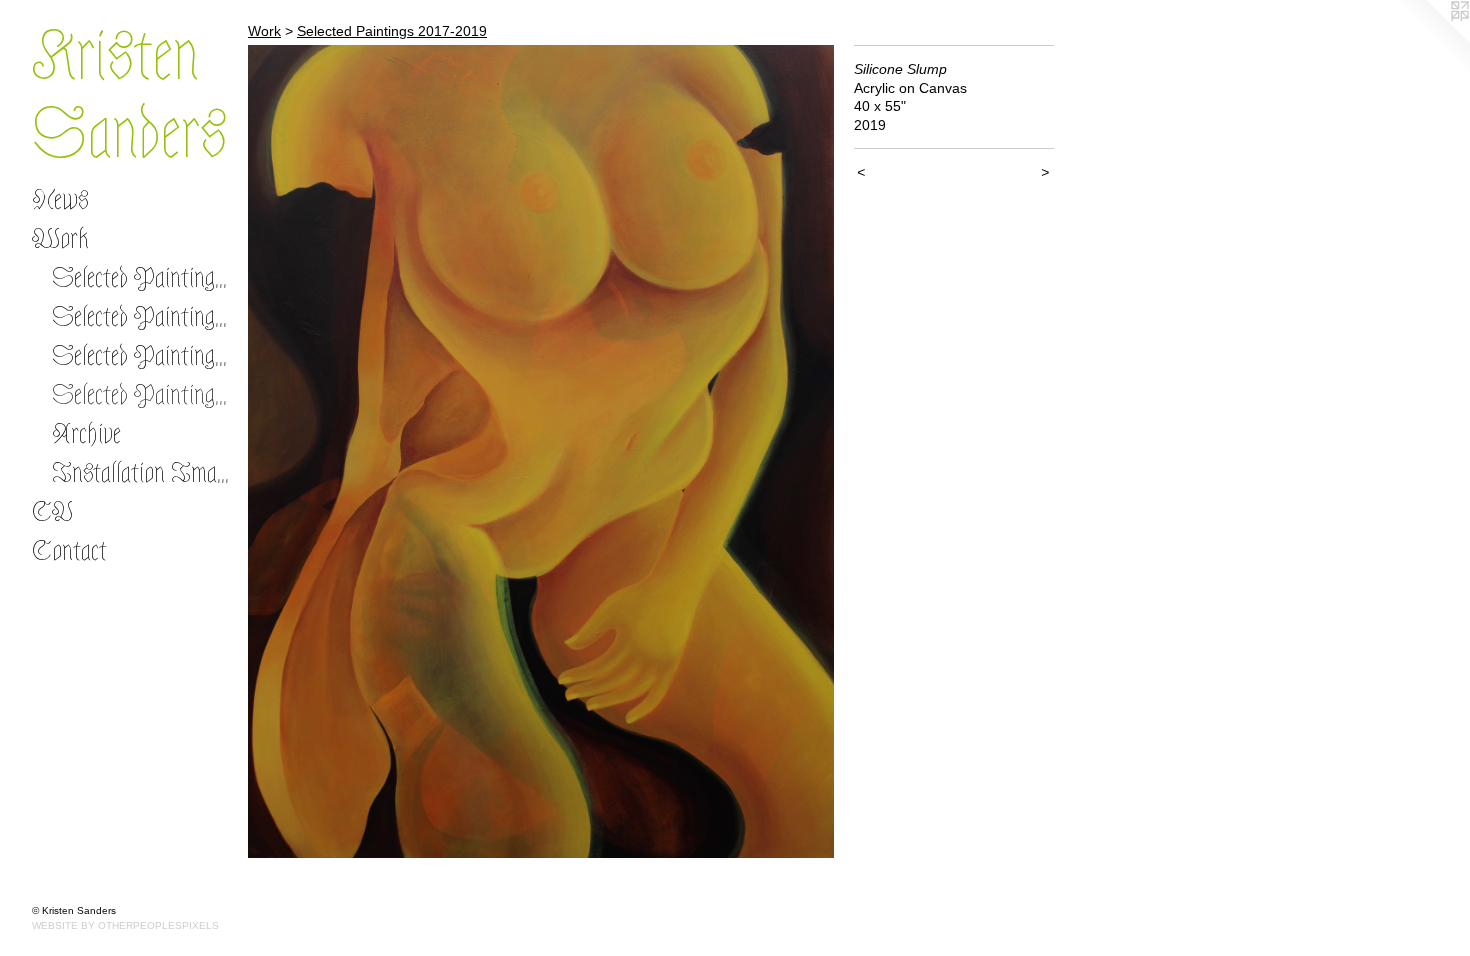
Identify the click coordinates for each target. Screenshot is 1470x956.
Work (60, 239)
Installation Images (142, 473)
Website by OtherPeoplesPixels (125, 925)
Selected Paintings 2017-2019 (142, 395)
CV (52, 512)
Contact (69, 551)
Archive (86, 434)
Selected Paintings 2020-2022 (142, 356)
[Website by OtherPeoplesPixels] (1430, 40)
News (60, 200)
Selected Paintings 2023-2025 (142, 317)
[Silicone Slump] (541, 451)
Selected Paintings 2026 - (142, 278)
